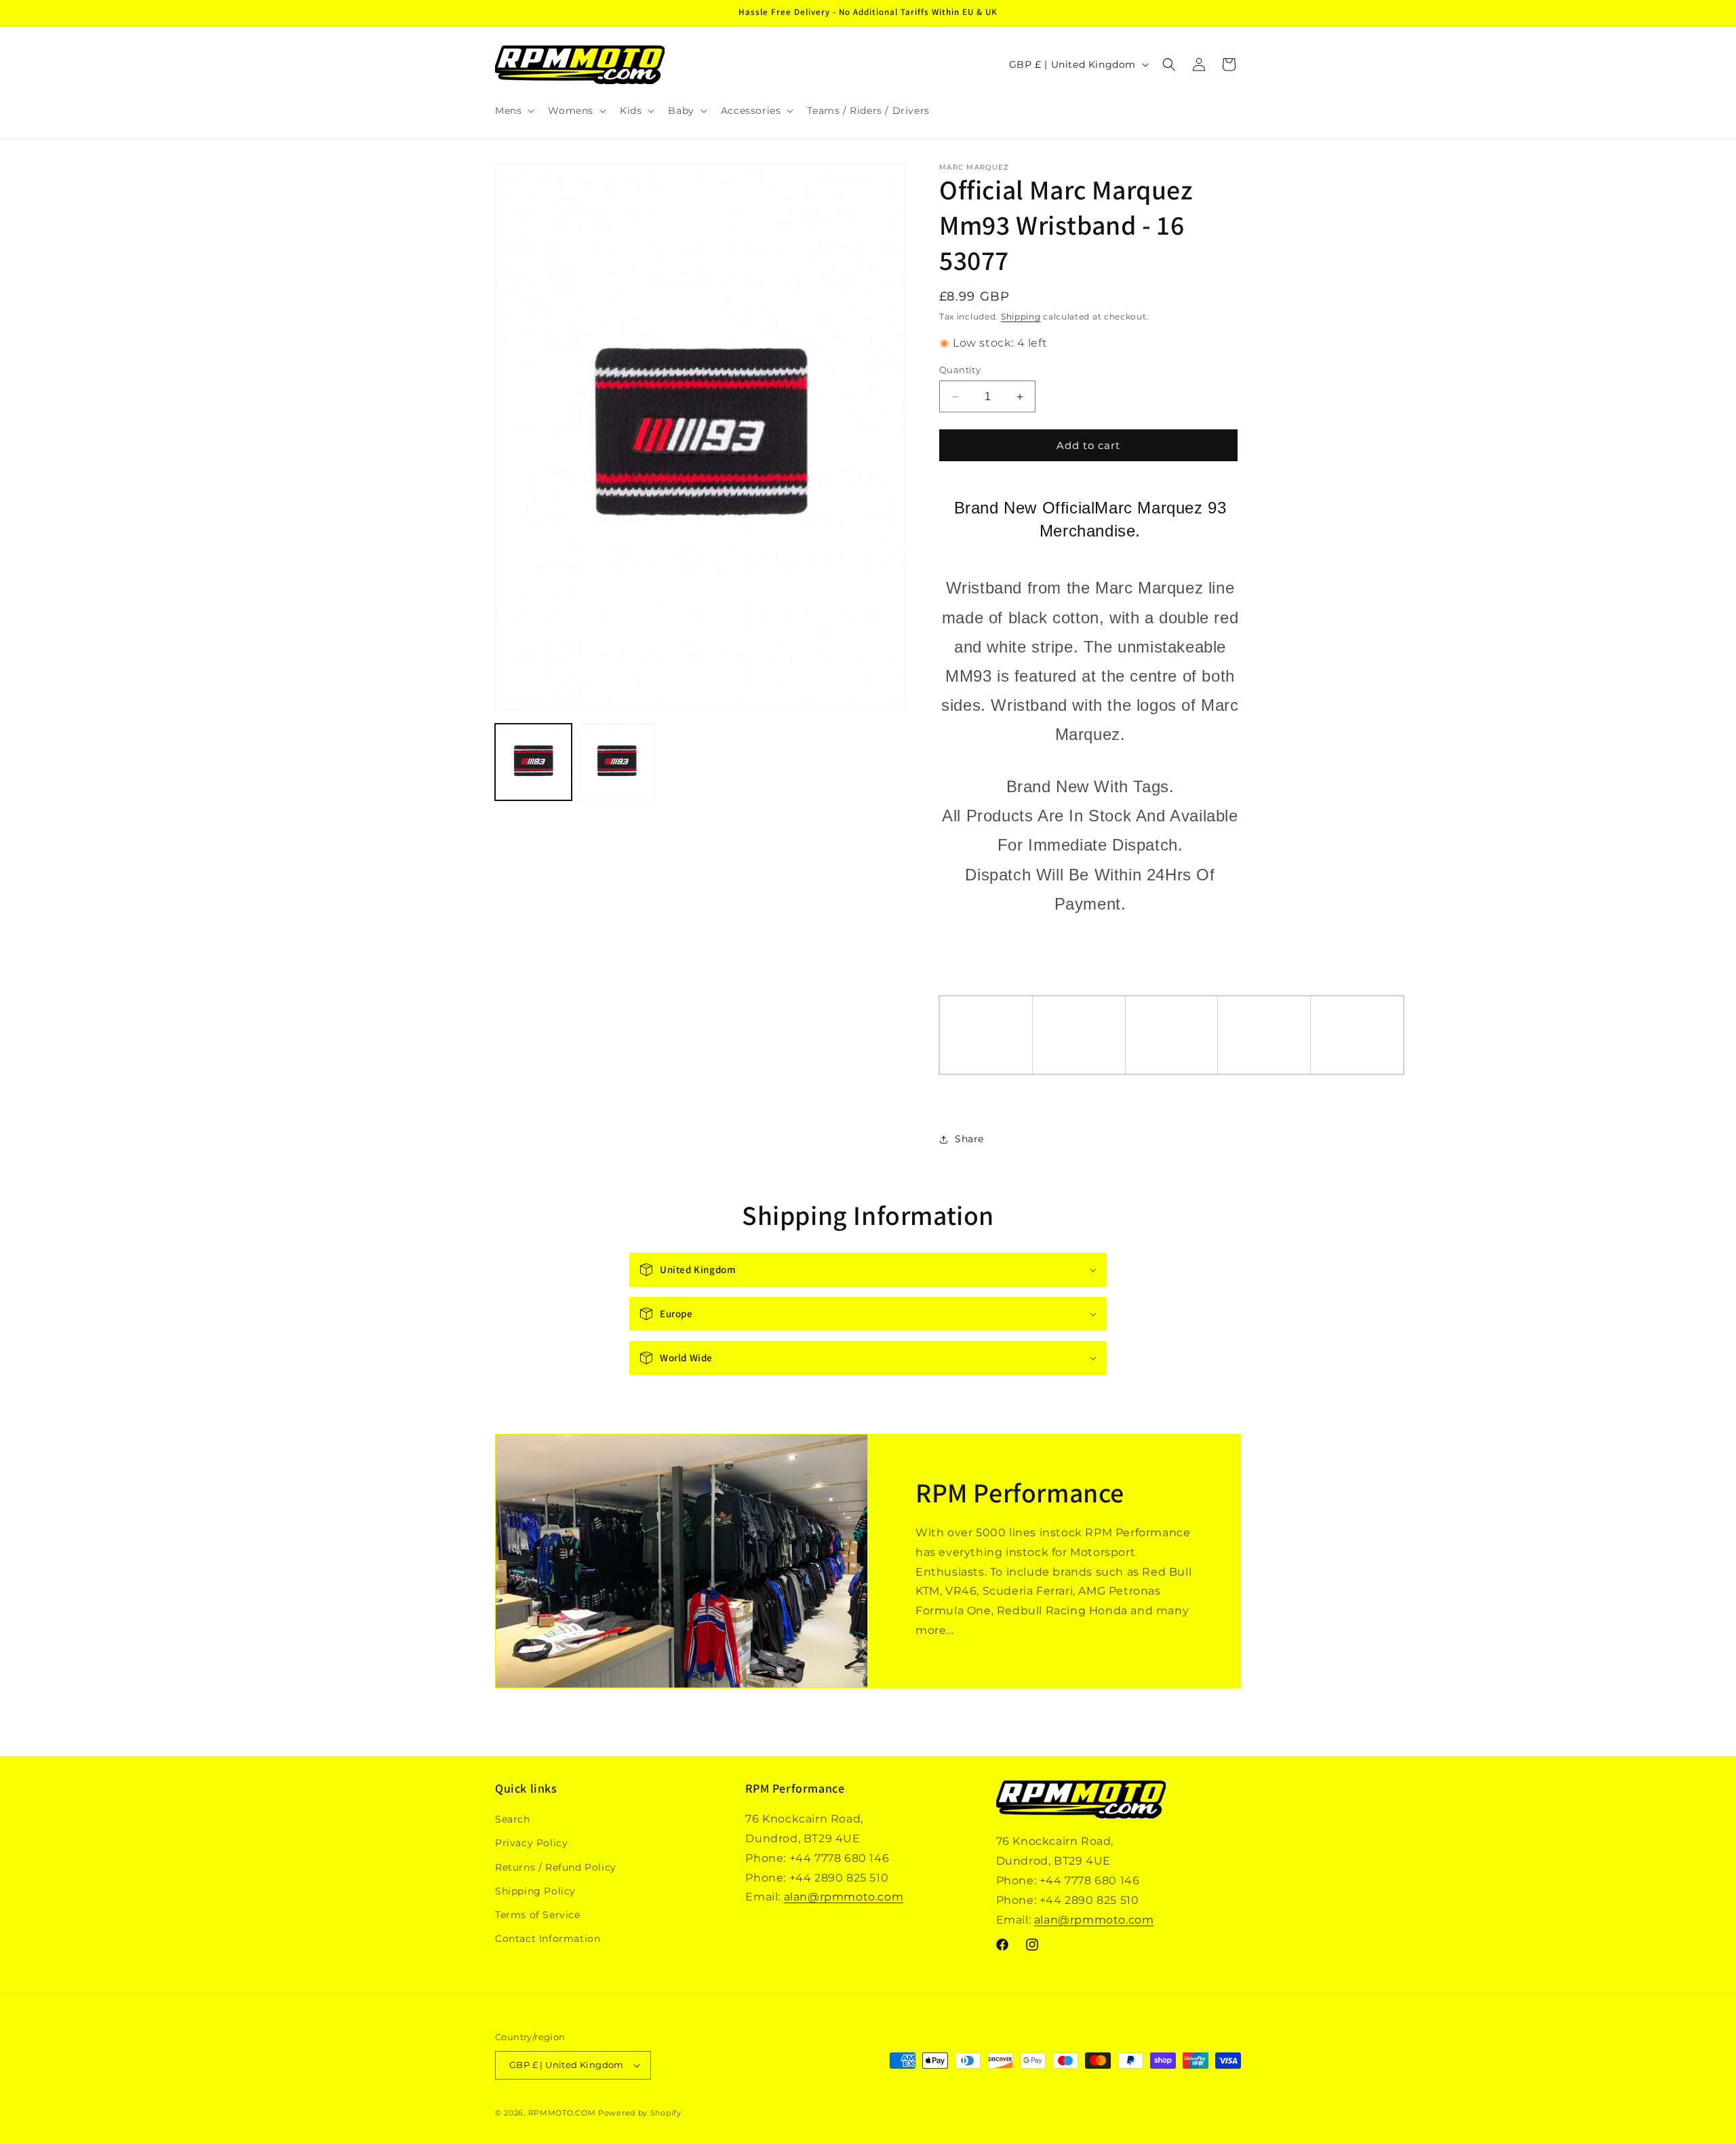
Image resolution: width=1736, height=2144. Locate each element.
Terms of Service (538, 1915)
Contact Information (548, 1938)
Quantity (960, 370)
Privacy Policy (531, 1843)
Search (513, 1819)
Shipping (1021, 316)
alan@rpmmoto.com (844, 1897)
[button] (513, 111)
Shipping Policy (535, 1891)
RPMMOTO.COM (562, 2113)
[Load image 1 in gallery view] (533, 762)
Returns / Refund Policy (556, 1867)
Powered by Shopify (640, 2113)
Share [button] (969, 1139)
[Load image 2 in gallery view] (617, 762)
